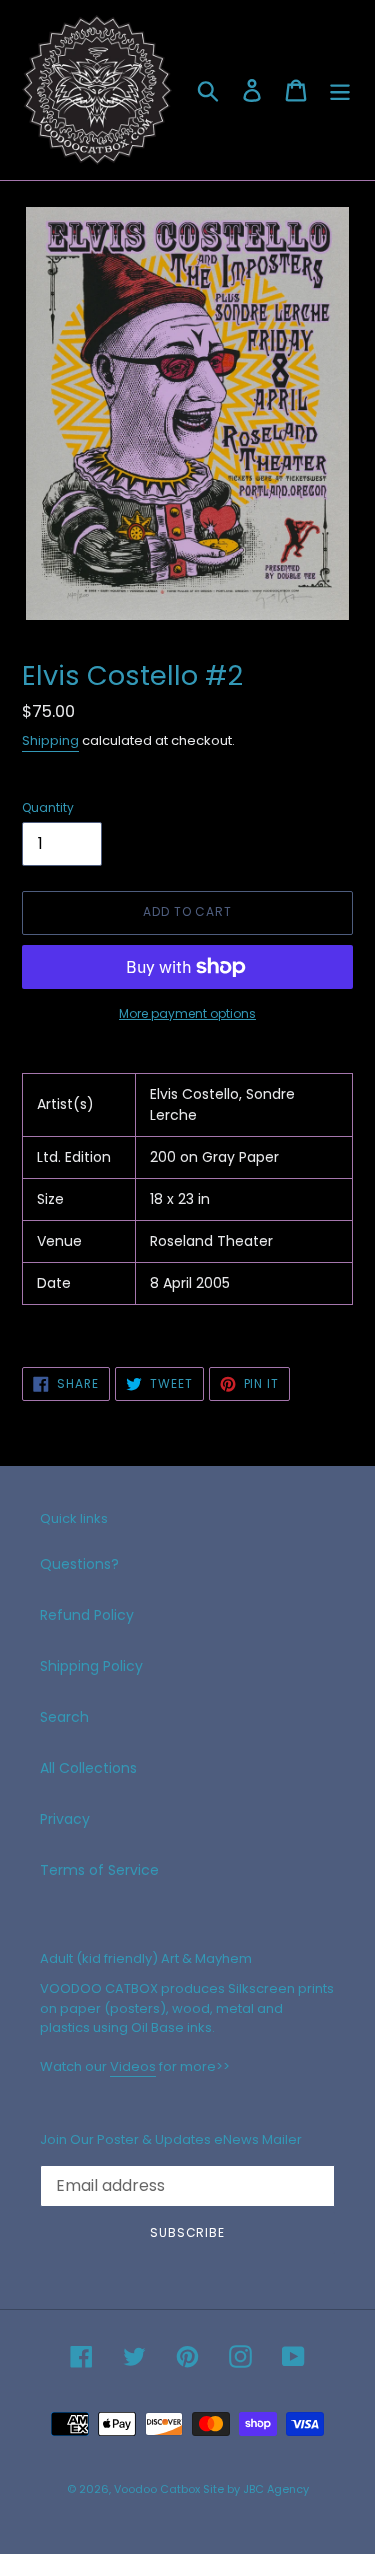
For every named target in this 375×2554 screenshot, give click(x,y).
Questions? (79, 1564)
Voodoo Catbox (157, 2489)
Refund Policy (87, 1615)
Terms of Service (99, 1870)
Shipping (50, 740)
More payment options (187, 1013)
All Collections (88, 1768)
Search (64, 1717)
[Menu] (340, 90)
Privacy (65, 1819)
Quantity (48, 807)
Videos (133, 2066)
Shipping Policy (91, 1666)
